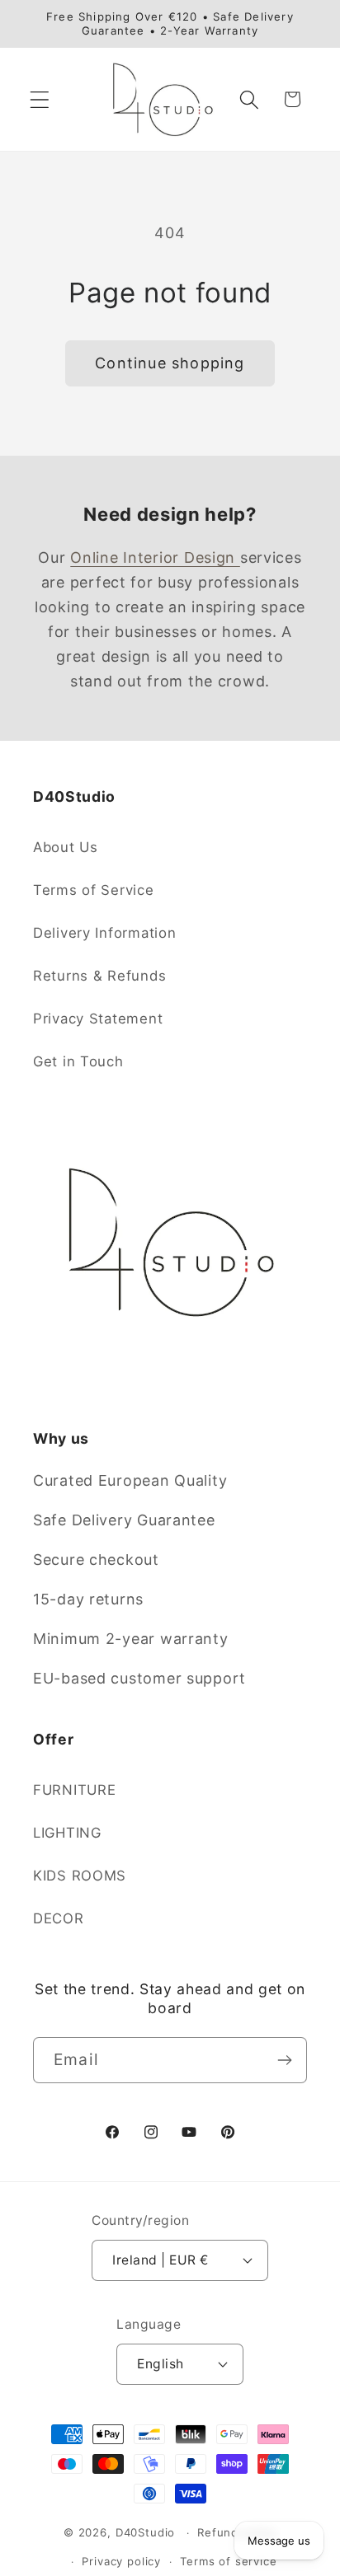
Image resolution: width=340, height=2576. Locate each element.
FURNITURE (74, 1790)
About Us (66, 847)
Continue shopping (170, 363)
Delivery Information (104, 933)
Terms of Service (94, 890)
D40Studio (146, 2532)
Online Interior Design (155, 557)
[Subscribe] (284, 2060)
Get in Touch (78, 1061)
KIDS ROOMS (80, 1876)
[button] (40, 99)
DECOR (59, 1918)
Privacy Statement (98, 1019)
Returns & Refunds (99, 976)
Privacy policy (121, 2561)
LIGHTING (67, 1833)
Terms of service (228, 2561)
